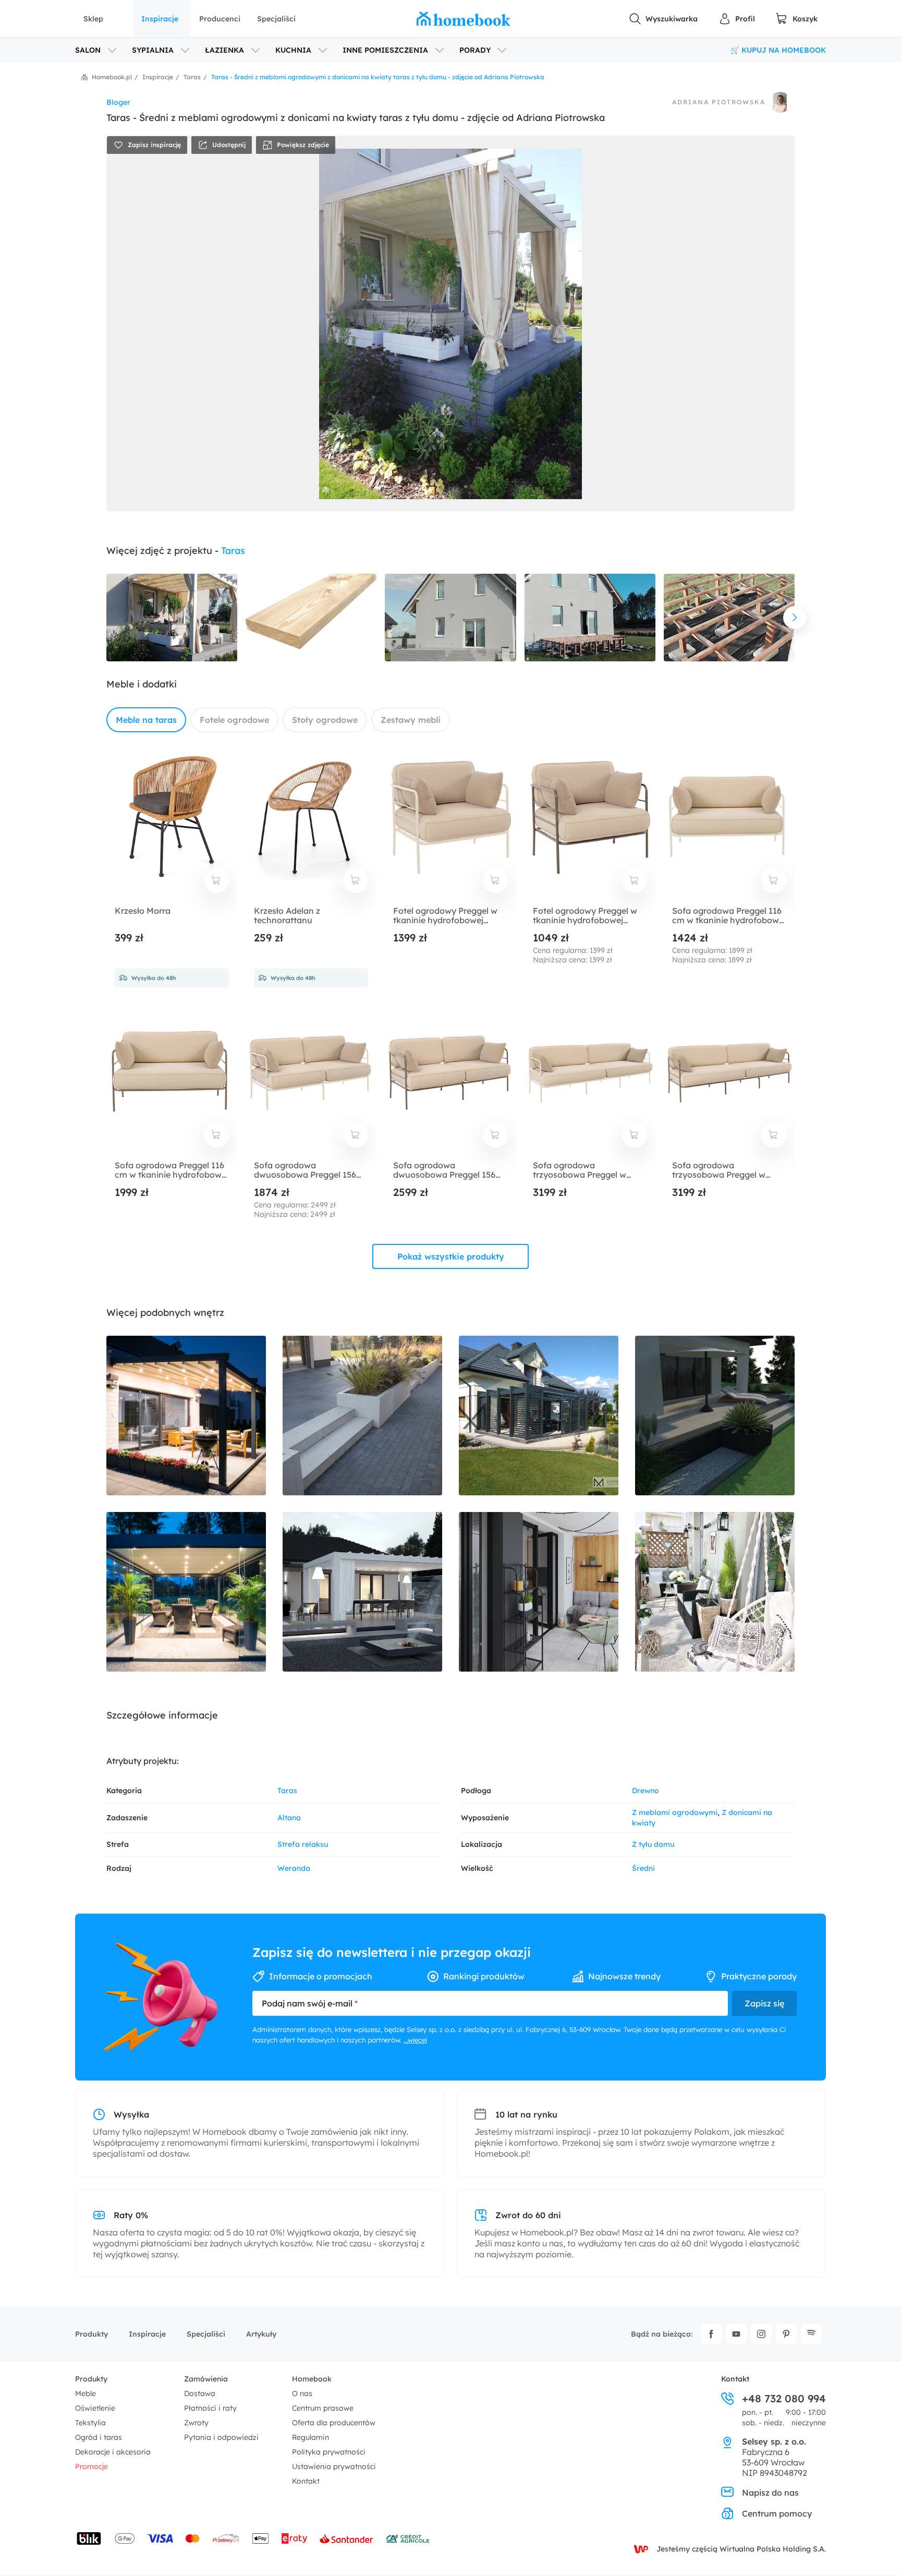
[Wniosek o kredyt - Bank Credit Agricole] (408, 2538)
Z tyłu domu (653, 1844)
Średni (643, 1868)
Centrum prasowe (323, 2408)
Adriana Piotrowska (719, 102)
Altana (289, 1818)
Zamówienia (206, 2379)
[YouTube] (736, 2334)
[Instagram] (761, 2334)
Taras (233, 551)
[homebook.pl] (464, 19)
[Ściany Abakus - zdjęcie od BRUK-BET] (362, 1416)
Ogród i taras (99, 2437)
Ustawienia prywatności (334, 2466)
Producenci (220, 19)
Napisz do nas (770, 2493)
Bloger (118, 102)
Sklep (93, 19)
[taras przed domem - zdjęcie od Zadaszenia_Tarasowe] (539, 1416)
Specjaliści (276, 19)
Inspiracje (160, 19)
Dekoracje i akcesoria (113, 2452)
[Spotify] (811, 2334)
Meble (86, 2393)
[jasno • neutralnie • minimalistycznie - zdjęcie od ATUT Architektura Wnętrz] (539, 1592)
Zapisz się (764, 2003)
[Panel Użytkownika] (737, 19)
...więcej (415, 2040)
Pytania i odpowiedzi (221, 2437)
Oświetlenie (95, 2408)
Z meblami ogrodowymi (675, 1812)
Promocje (92, 2466)
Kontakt (306, 2481)
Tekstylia (90, 2423)
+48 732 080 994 (784, 2399)
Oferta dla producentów (334, 2423)
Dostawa (200, 2393)
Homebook (312, 2379)
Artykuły (261, 2334)
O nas (302, 2393)
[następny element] (795, 618)
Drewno (646, 1791)
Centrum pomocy (777, 2513)
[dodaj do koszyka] (216, 880)
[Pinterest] (786, 2334)
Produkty (92, 2334)
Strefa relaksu (303, 1844)
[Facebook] (711, 2334)
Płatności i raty (210, 2408)
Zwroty (196, 2423)
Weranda (294, 1868)
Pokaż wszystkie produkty (451, 1256)
